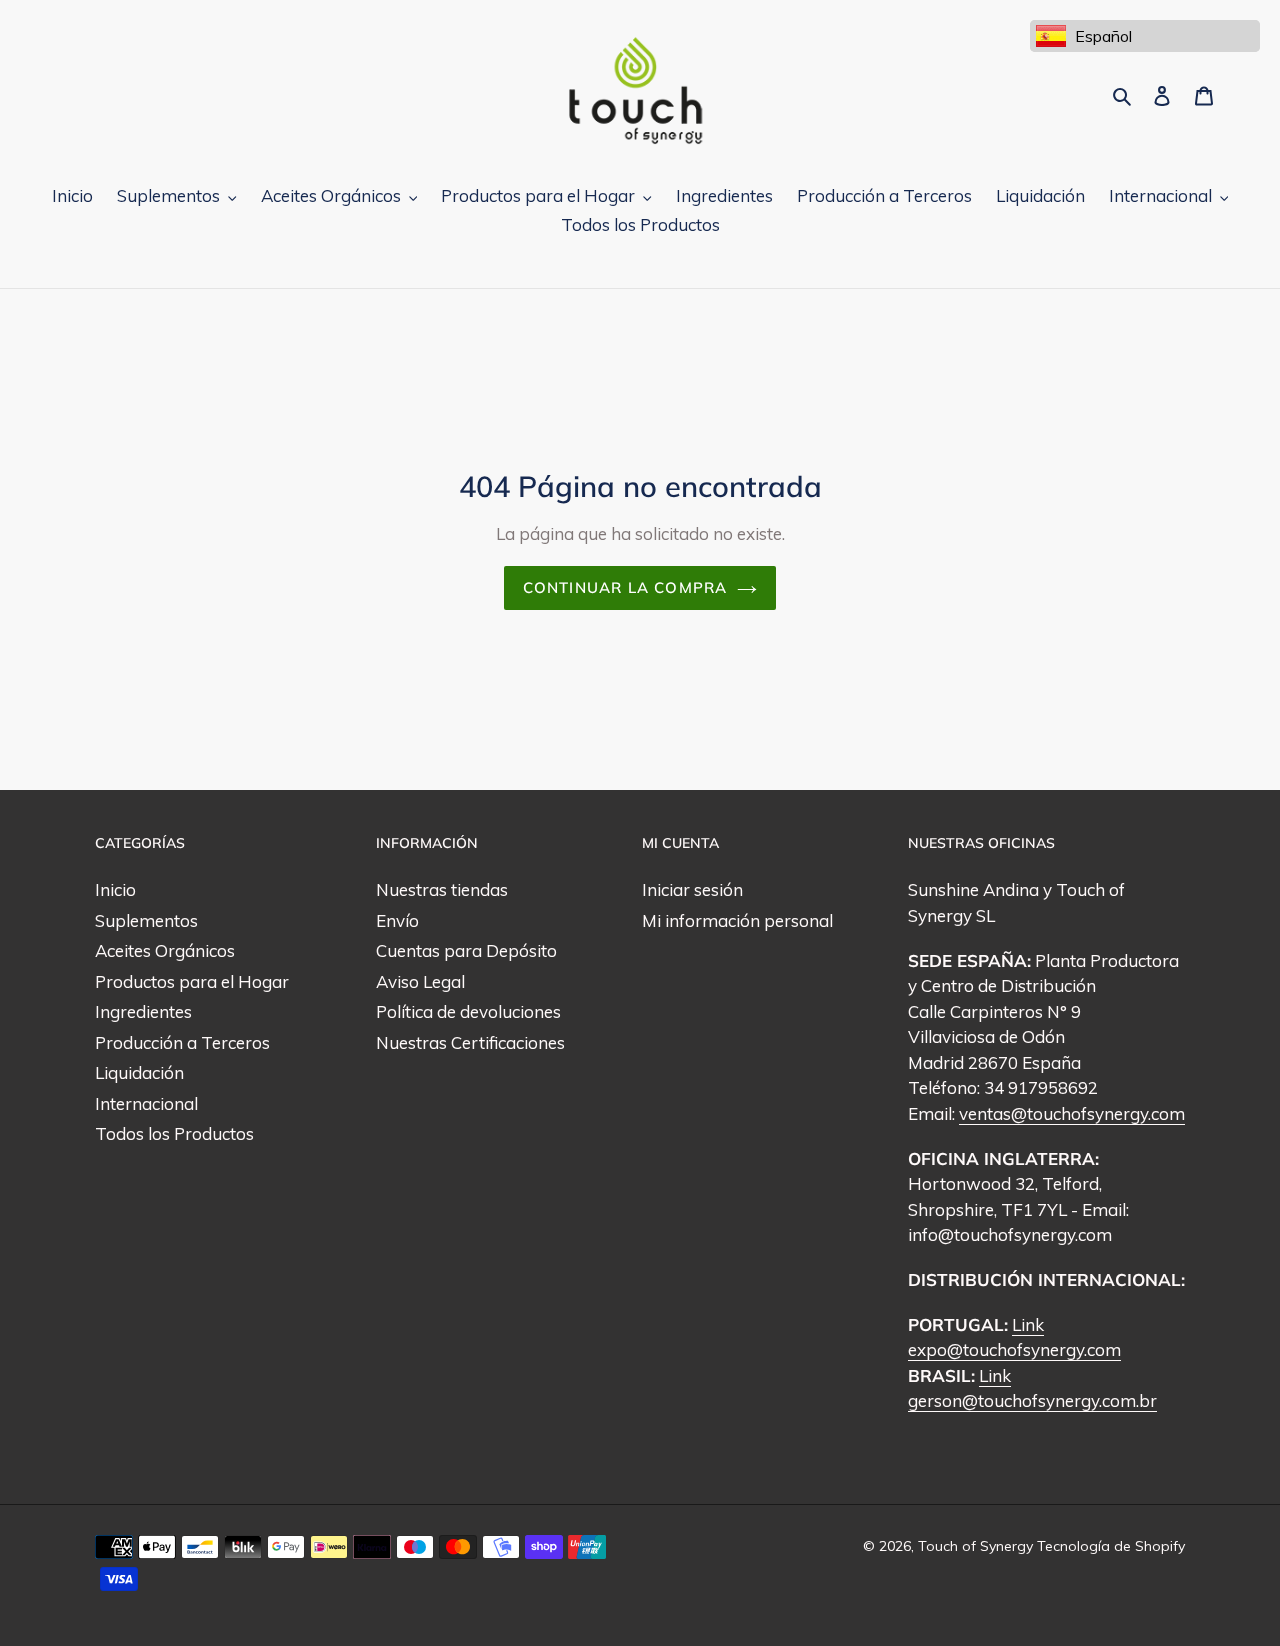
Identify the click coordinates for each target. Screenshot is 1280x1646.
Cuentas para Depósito (466, 950)
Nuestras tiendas (442, 889)
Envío (397, 920)
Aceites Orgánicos (165, 950)
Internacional (146, 1103)
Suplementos (146, 920)
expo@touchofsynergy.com (1014, 1349)
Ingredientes (143, 1011)
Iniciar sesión (692, 889)
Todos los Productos (174, 1133)
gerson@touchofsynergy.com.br (1032, 1400)
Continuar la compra (625, 587)
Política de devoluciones (468, 1011)
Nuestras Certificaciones (470, 1042)
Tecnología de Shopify (1111, 1546)
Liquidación (139, 1072)
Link (1028, 1324)
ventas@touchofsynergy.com (1072, 1113)
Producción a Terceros (182, 1042)
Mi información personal (737, 920)
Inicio (115, 889)
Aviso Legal (420, 981)
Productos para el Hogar (192, 981)
